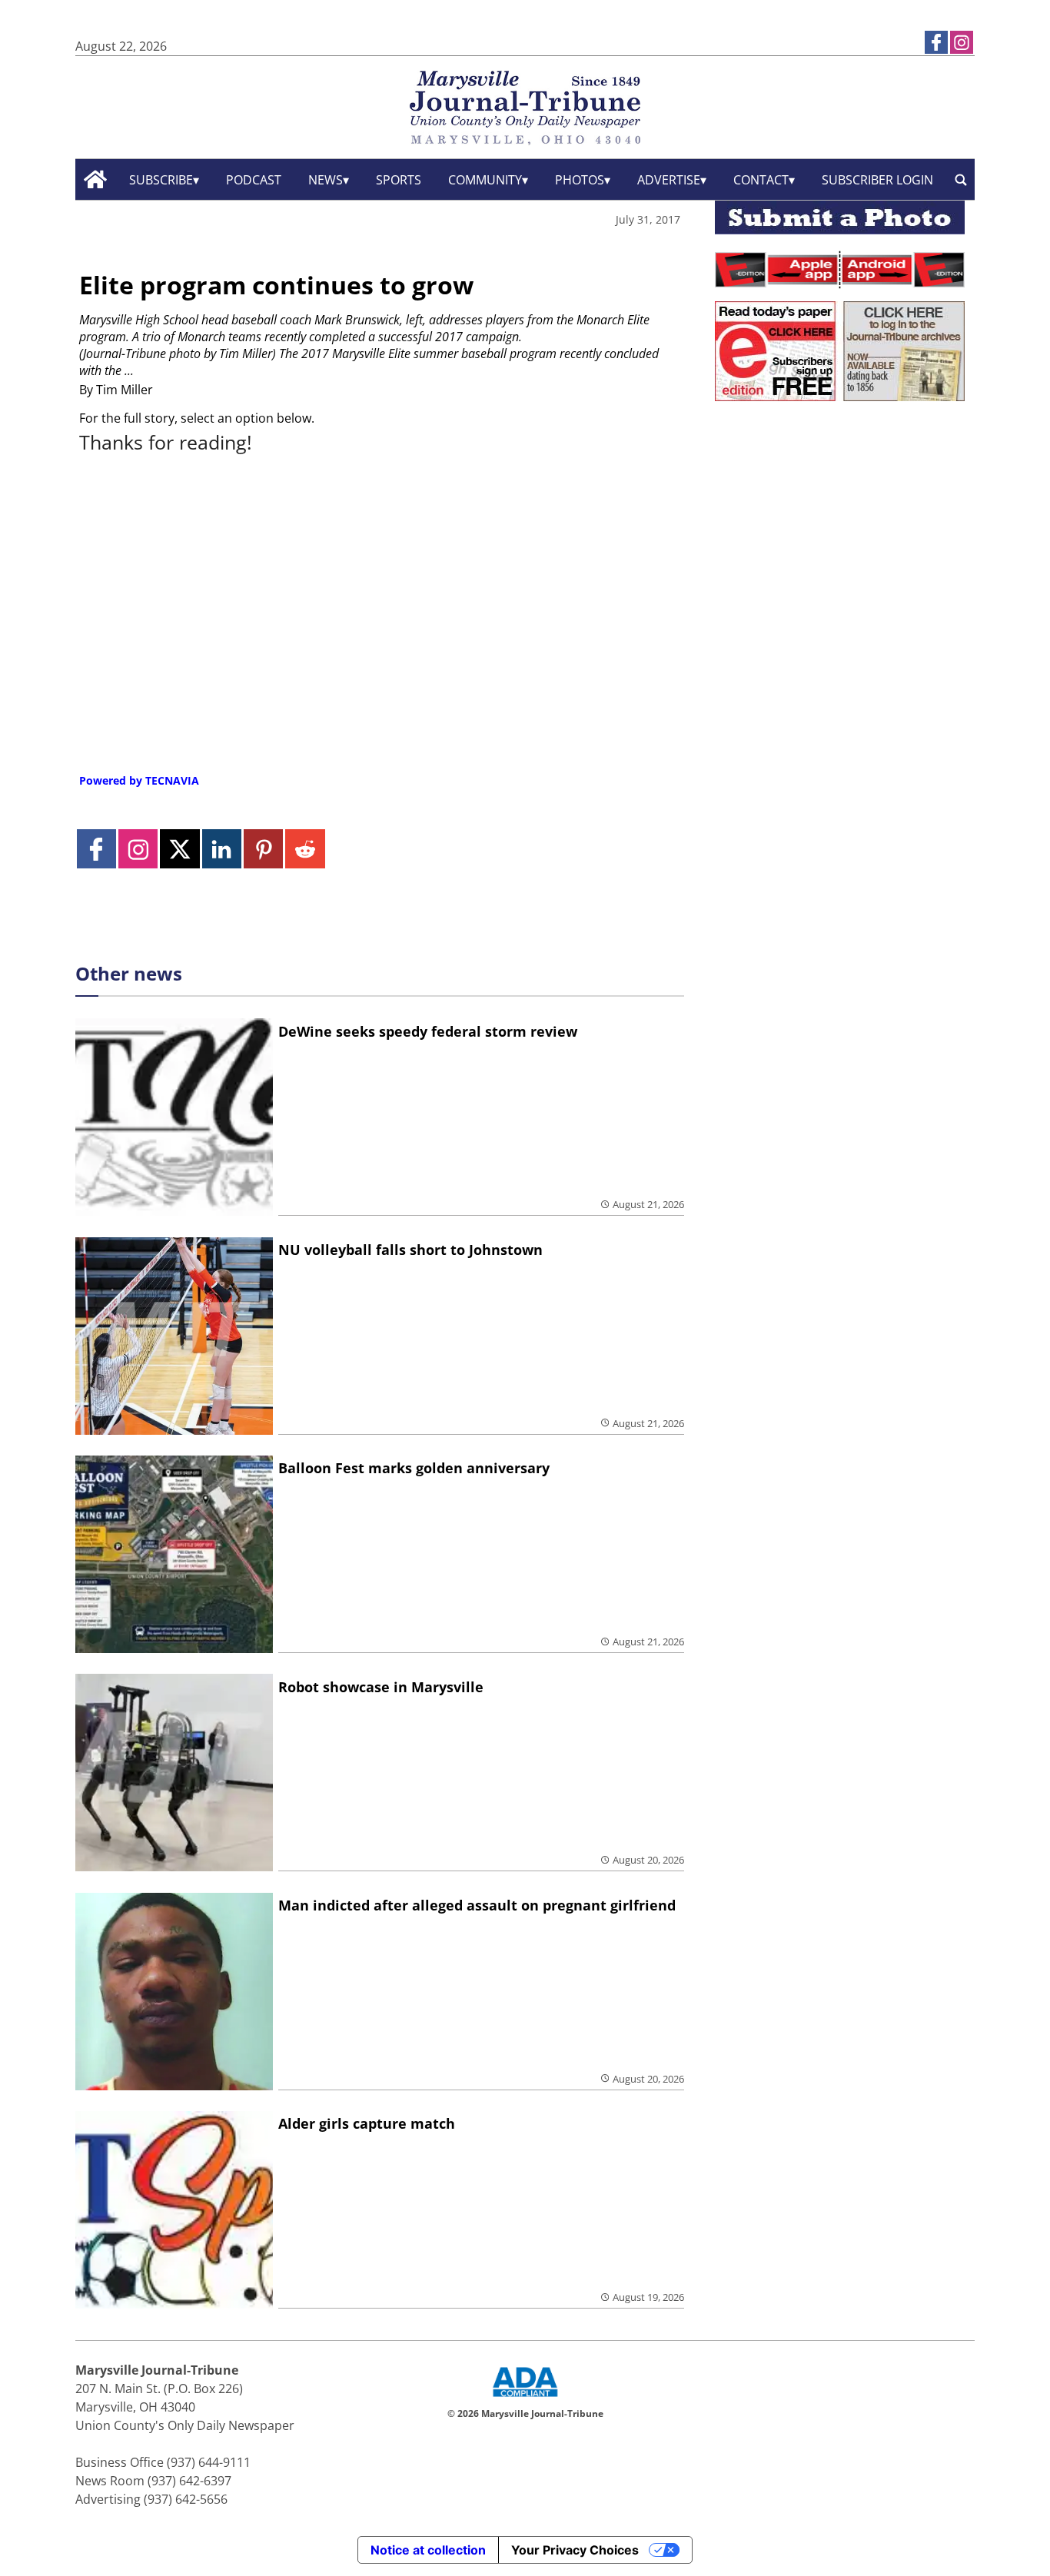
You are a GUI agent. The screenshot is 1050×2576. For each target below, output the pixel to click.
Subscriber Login (877, 180)
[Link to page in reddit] (305, 849)
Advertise (669, 180)
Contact (761, 180)
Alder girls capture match (367, 2123)
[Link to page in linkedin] (222, 849)
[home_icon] (96, 179)
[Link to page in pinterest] (263, 849)
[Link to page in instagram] (962, 42)
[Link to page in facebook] (936, 42)
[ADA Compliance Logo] (525, 2398)
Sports (399, 180)
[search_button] (961, 179)
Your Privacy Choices (575, 2550)
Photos (580, 180)
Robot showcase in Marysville (381, 1687)
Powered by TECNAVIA (139, 780)
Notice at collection (428, 2550)
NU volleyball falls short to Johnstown (410, 1250)
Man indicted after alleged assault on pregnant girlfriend (477, 1905)
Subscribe (161, 180)
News (326, 180)
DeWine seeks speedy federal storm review (428, 1031)
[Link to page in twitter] (179, 849)
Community (485, 180)
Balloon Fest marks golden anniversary (414, 1468)
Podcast (254, 180)
